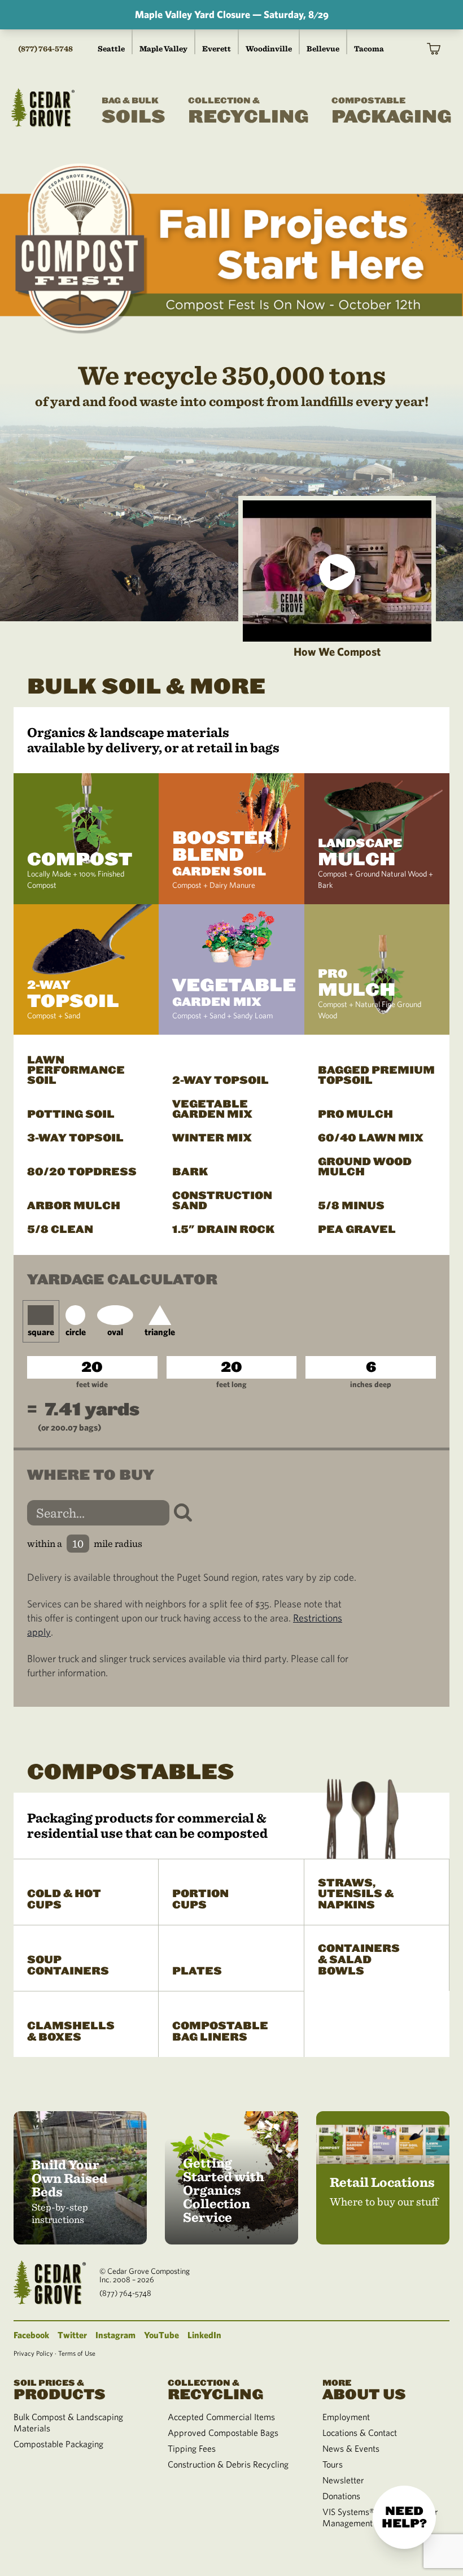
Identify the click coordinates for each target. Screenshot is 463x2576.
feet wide (92, 1384)
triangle (160, 1332)
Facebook (31, 2335)
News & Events (351, 2448)
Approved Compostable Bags (223, 2433)
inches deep (371, 1384)
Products (60, 2389)
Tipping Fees (192, 2448)
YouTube (161, 2335)
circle (76, 1332)
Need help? (404, 2517)
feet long (231, 1384)
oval (115, 1332)
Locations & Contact (360, 2433)
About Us (364, 2389)
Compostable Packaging (58, 2444)
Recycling (248, 112)
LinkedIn (204, 2335)
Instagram (115, 2335)
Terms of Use (77, 2353)
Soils (134, 112)
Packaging (392, 112)
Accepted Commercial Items (221, 2417)
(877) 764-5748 (45, 49)
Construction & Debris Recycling (228, 2464)
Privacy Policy (33, 2353)
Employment (346, 2417)
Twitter (72, 2335)
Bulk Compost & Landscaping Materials (68, 2422)
